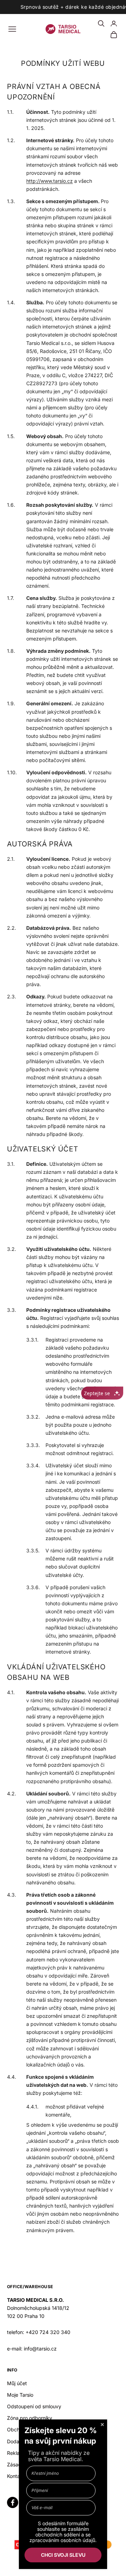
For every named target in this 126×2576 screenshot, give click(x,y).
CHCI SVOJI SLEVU (63, 2555)
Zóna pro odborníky (30, 2418)
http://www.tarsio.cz (50, 181)
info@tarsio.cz (40, 2349)
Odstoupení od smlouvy (34, 2406)
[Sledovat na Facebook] (13, 2502)
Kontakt (16, 2476)
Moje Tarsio (20, 2395)
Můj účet (17, 2383)
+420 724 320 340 (48, 2332)
